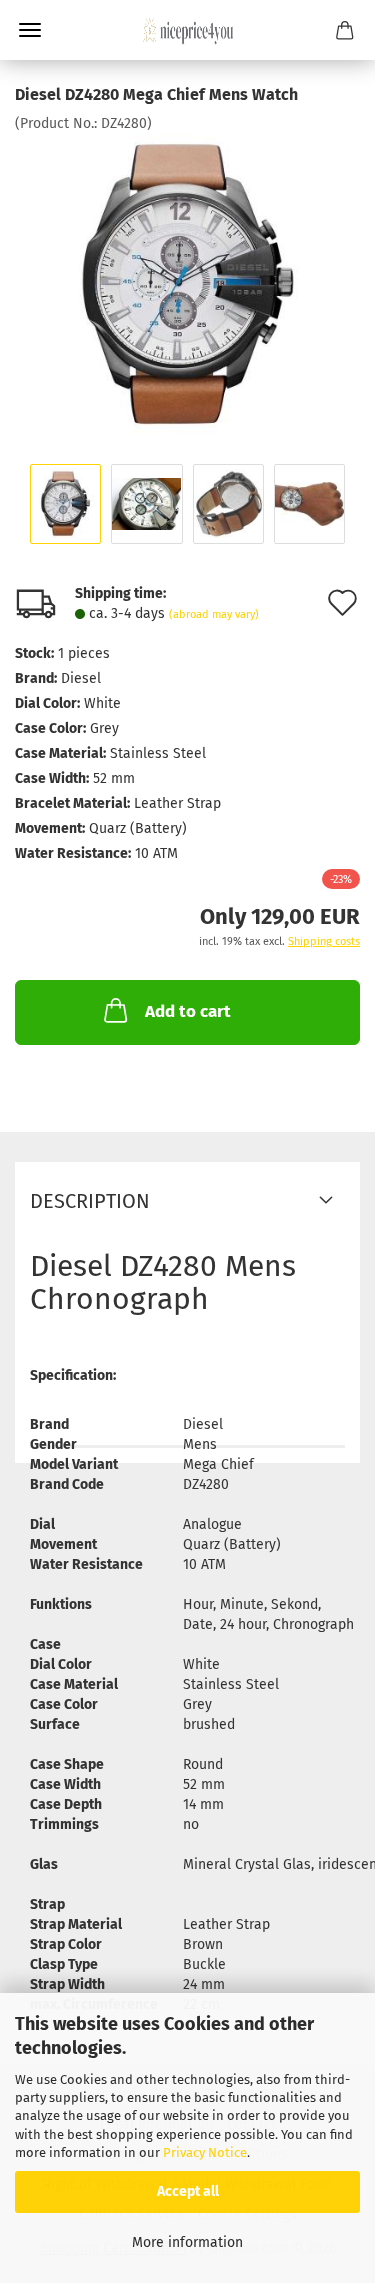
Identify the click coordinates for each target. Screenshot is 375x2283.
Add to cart (188, 1011)
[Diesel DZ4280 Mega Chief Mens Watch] (188, 283)
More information (187, 2242)
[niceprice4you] (188, 30)
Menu (30, 30)
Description (90, 1201)
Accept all (188, 2191)
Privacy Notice (205, 2152)
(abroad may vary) (214, 614)
